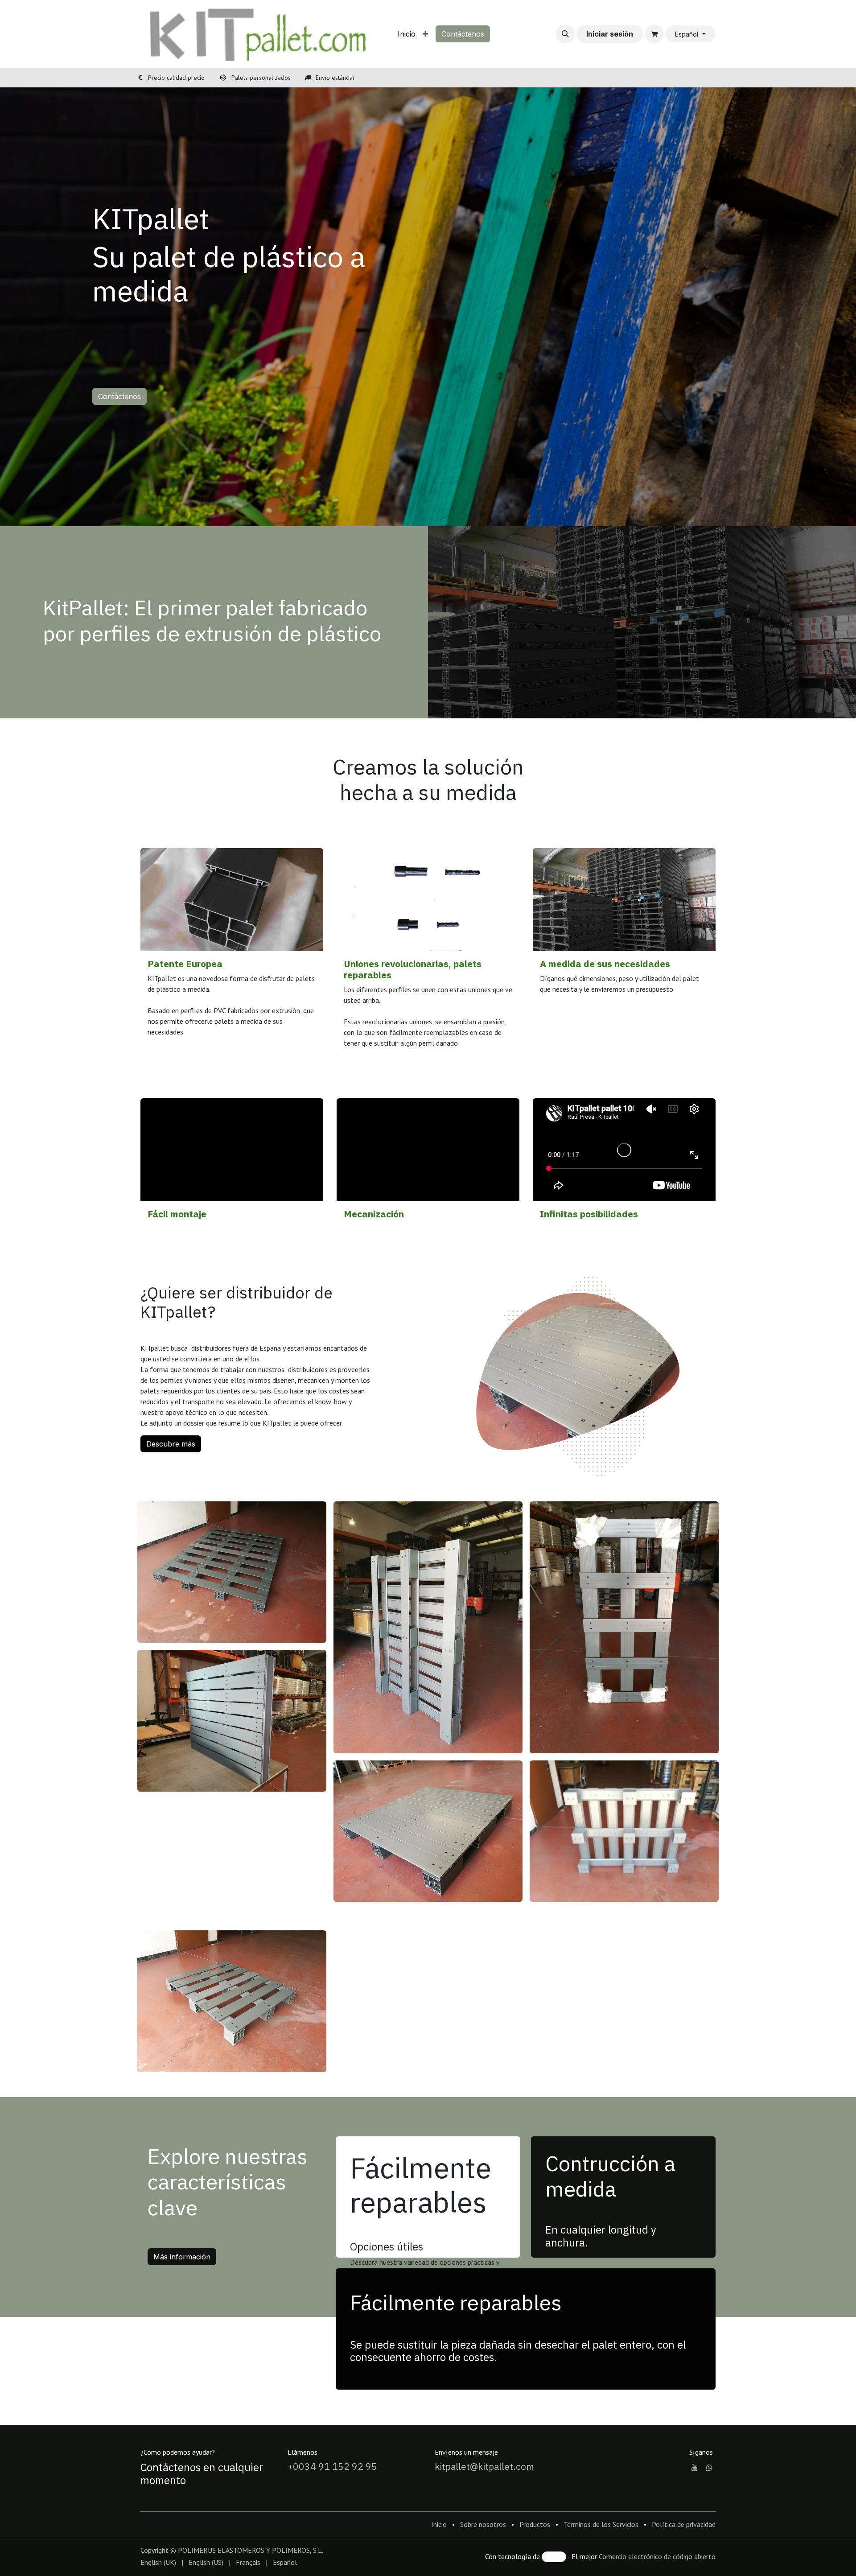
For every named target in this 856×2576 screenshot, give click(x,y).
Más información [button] (182, 2398)
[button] (565, 34)
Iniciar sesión (610, 34)
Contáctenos (463, 34)
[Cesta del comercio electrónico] (654, 34)
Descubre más (171, 1444)
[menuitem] (407, 34)
